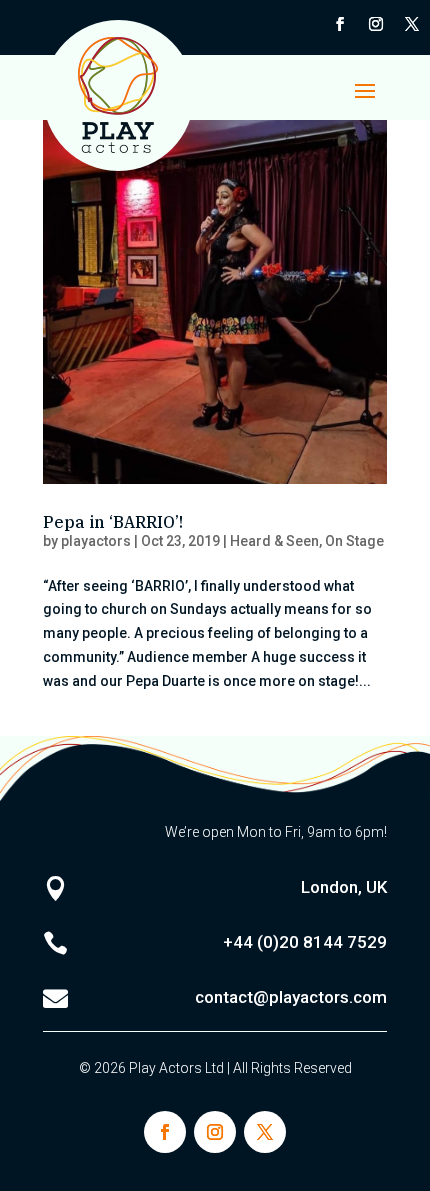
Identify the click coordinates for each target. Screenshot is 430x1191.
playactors (96, 541)
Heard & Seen (274, 541)
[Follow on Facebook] (340, 24)
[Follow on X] (412, 24)
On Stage (354, 541)
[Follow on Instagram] (376, 24)
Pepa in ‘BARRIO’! (113, 522)
